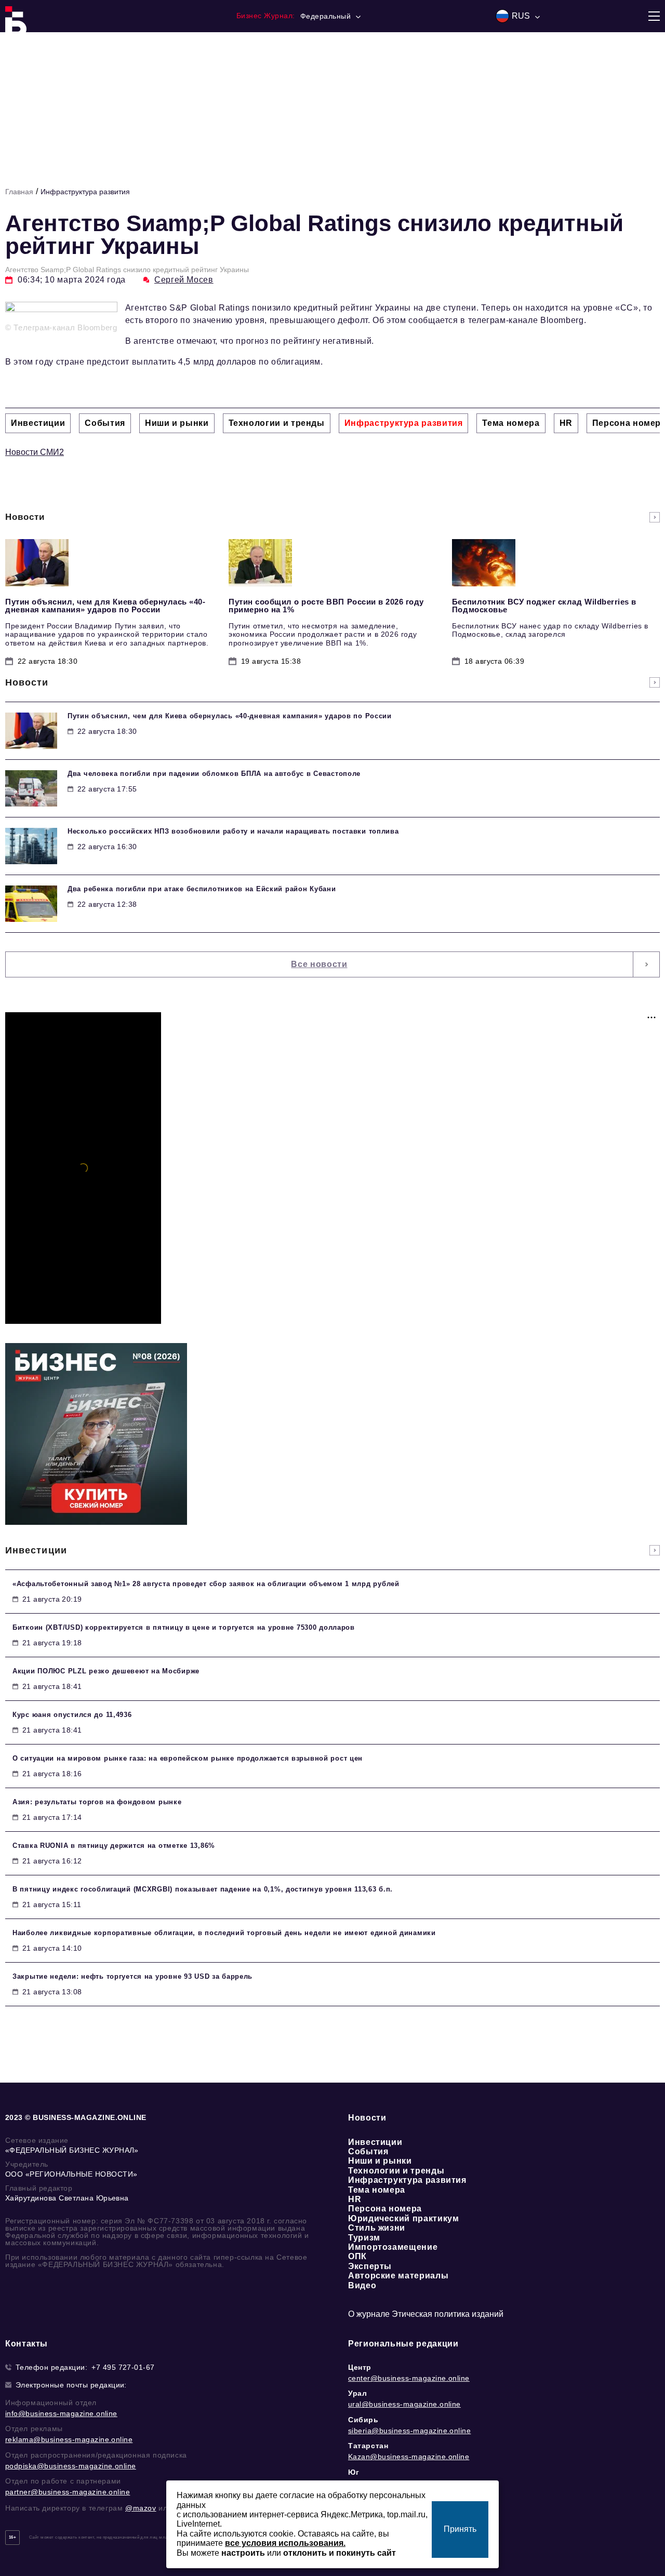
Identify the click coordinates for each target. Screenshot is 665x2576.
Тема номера (377, 2190)
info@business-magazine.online (61, 2413)
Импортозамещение (393, 2247)
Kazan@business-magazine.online (409, 2457)
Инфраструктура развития (85, 192)
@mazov (141, 2508)
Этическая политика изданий (448, 2314)
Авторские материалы (398, 2276)
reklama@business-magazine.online (69, 2439)
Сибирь (363, 2420)
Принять (460, 2529)
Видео (362, 2285)
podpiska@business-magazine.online (71, 2466)
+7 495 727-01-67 (123, 2367)
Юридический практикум (403, 2218)
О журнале (369, 2314)
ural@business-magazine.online (404, 2404)
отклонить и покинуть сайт (340, 2553)
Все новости (319, 964)
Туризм (364, 2238)
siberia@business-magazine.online (409, 2431)
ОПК (357, 2256)
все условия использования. (285, 2543)
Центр (360, 2367)
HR (355, 2199)
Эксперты (370, 2266)
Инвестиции (375, 2142)
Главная (19, 192)
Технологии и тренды (396, 2171)
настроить (243, 2553)
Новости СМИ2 (35, 452)
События (368, 2151)
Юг (354, 2472)
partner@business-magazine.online (68, 2492)
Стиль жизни (377, 2228)
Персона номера (385, 2209)
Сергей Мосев (184, 280)
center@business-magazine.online (409, 2378)
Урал (357, 2393)
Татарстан (368, 2446)
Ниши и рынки (380, 2161)
